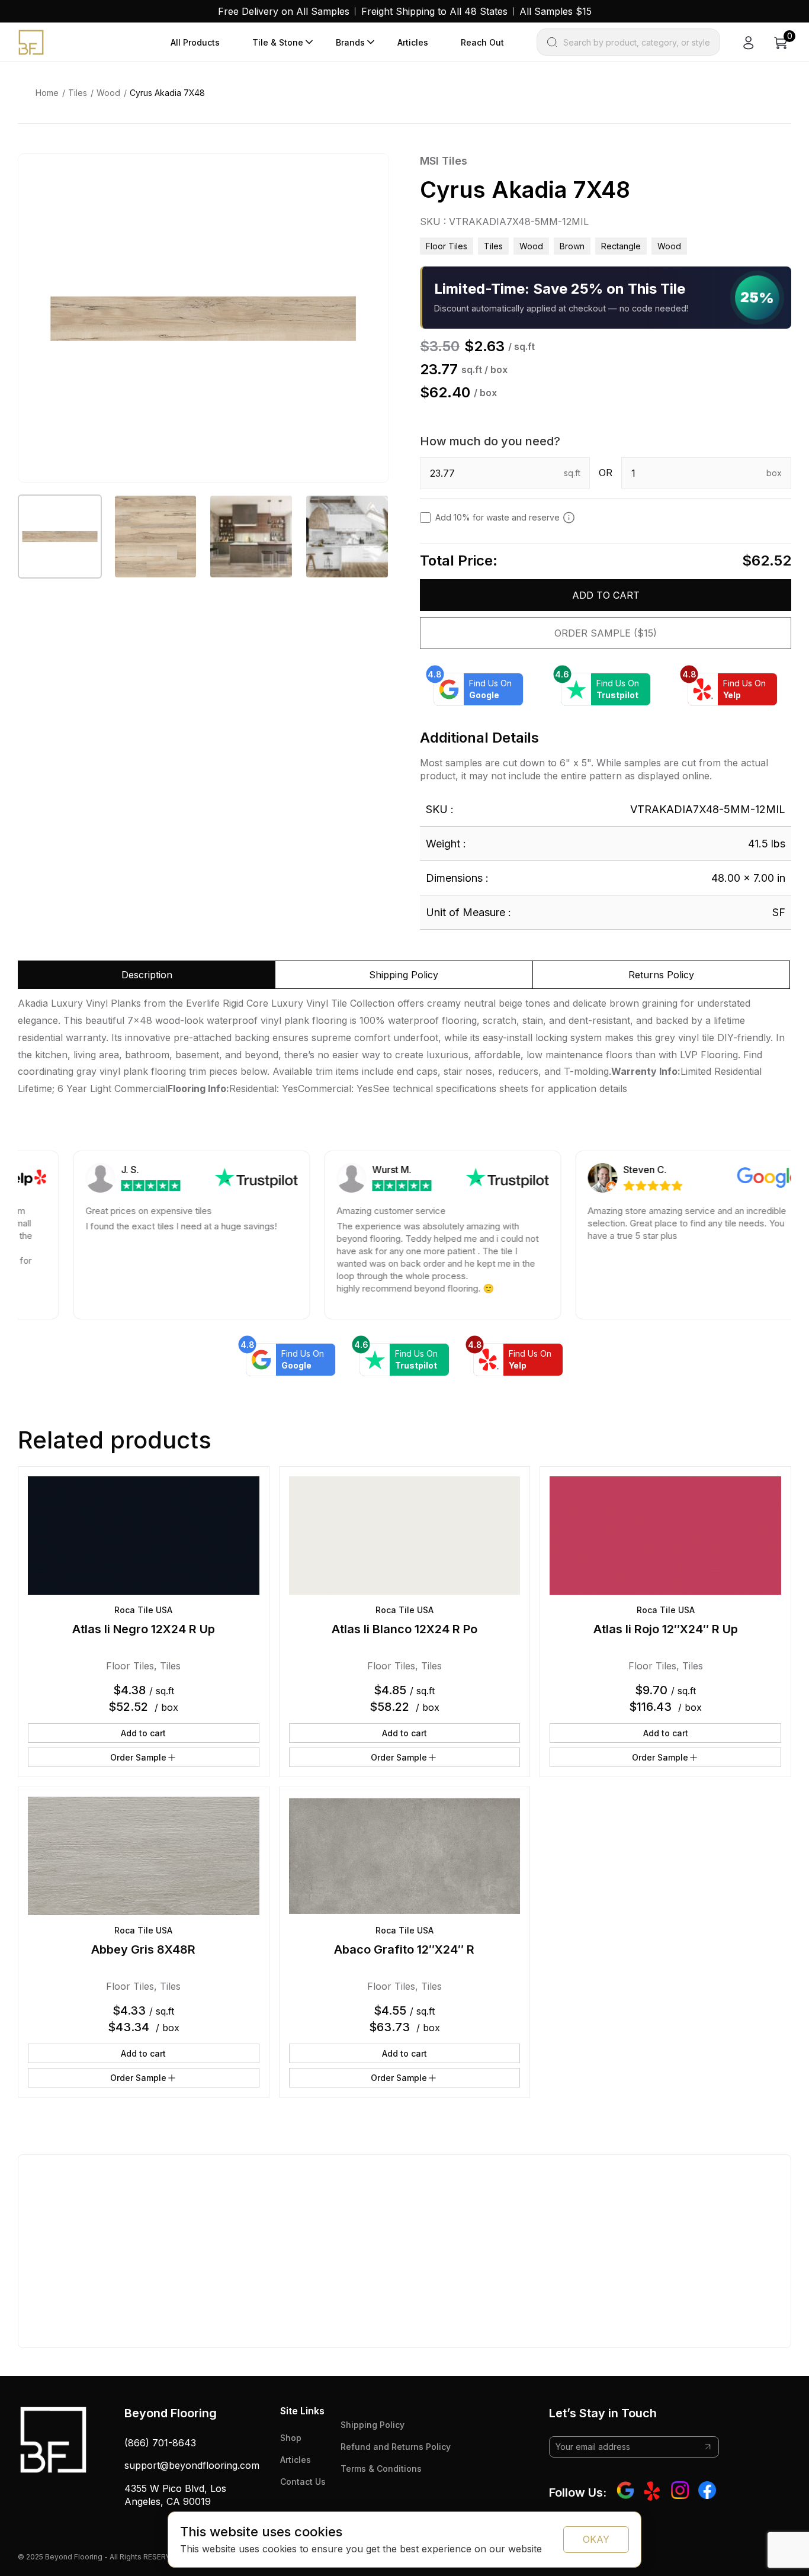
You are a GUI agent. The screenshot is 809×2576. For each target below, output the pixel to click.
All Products (195, 42)
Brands (350, 42)
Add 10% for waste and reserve (497, 517)
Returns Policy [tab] (661, 975)
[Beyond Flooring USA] (31, 41)
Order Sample (138, 1757)
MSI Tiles (444, 161)
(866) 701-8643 (160, 2443)
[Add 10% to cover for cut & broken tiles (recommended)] (569, 518)
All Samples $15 (556, 11)
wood (669, 246)
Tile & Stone (278, 42)
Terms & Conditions (381, 2469)
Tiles (78, 93)
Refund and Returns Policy (396, 2447)
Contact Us (303, 2482)
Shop (291, 2438)
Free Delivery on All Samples (284, 11)
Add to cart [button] (143, 1733)
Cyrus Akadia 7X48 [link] (167, 93)
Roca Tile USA (143, 1610)
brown (572, 246)
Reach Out (482, 42)
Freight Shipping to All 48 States (434, 11)
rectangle (621, 246)
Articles (413, 42)
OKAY (596, 2539)
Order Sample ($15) (606, 633)
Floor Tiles (447, 246)
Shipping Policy (373, 2425)
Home (47, 93)
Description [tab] (147, 975)
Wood (108, 93)
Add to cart (606, 595)
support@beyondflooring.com (192, 2465)
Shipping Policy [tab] (404, 975)
